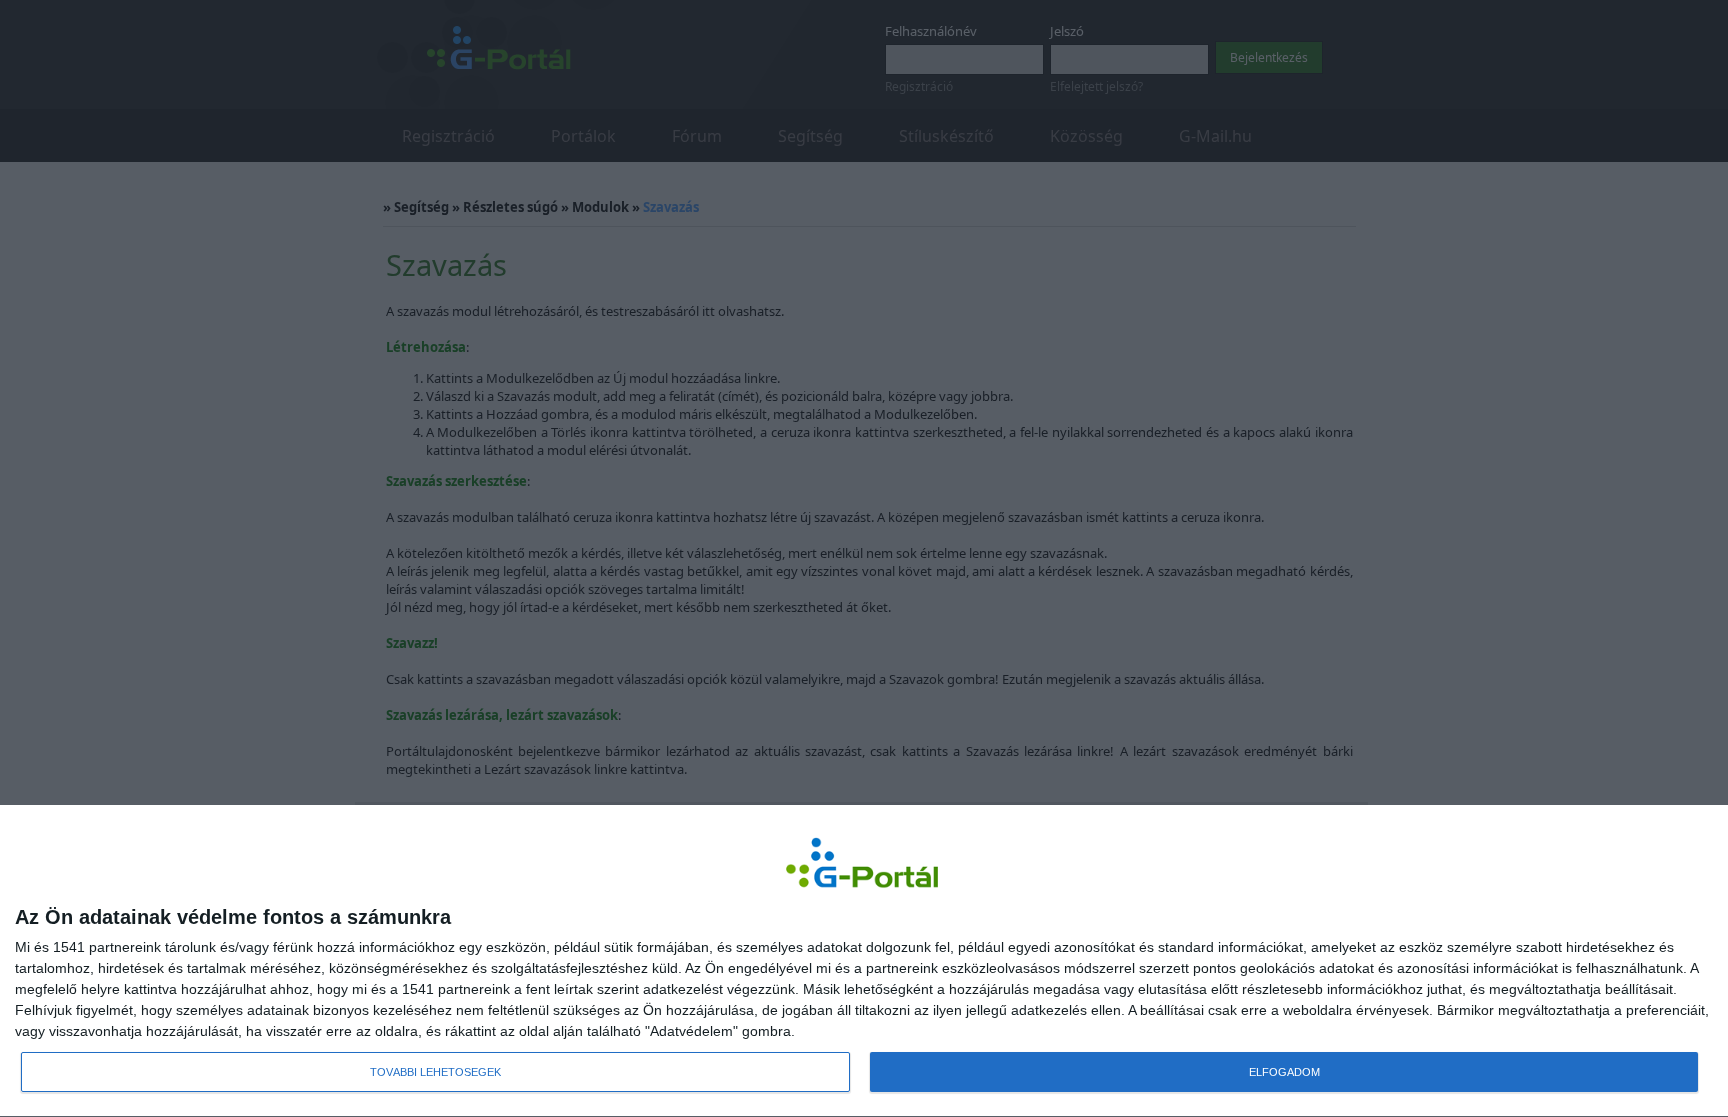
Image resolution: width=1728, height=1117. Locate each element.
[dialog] (864, 961)
